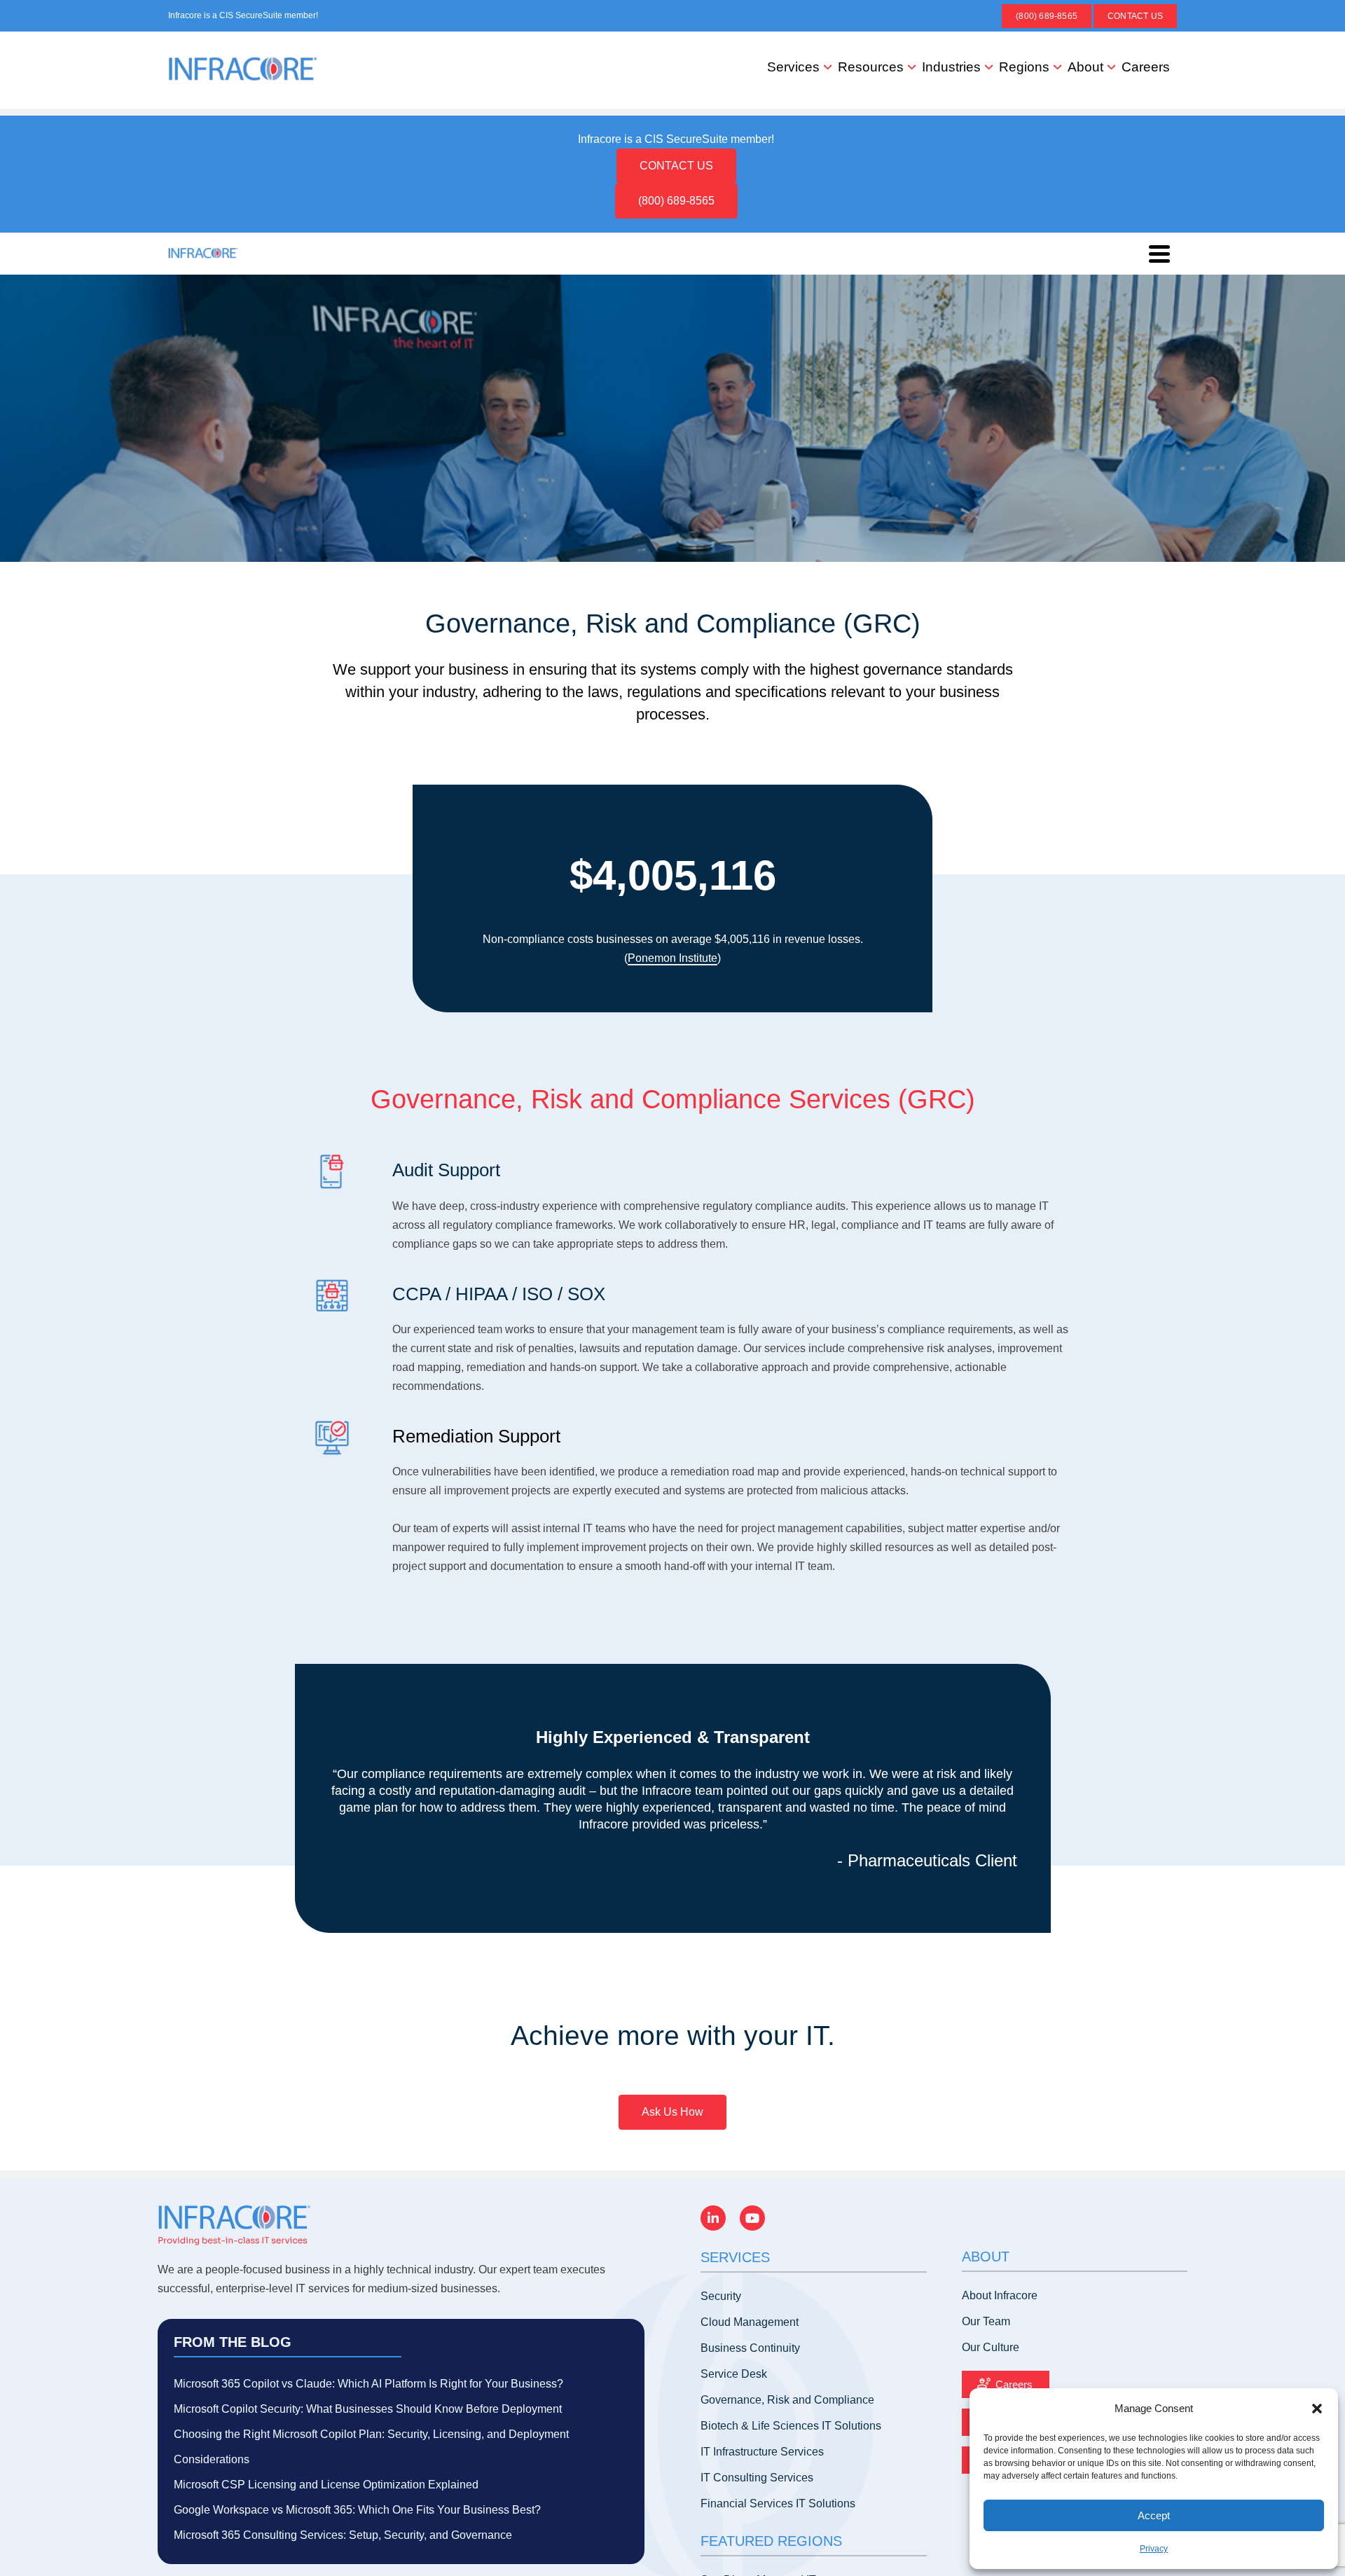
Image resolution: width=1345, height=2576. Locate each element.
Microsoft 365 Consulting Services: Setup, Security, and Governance (343, 2535)
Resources (871, 67)
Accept (1154, 2515)
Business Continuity (750, 2348)
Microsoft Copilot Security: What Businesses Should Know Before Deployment (368, 2409)
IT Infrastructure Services (762, 2452)
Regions (1024, 67)
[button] (1317, 2409)
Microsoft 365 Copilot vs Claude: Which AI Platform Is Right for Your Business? (368, 2384)
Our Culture (991, 2347)
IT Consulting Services (757, 2478)
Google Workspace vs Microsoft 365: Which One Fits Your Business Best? (357, 2510)
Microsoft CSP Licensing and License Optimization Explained (326, 2485)
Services (793, 67)
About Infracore (1000, 2295)
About (1085, 67)
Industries (951, 67)
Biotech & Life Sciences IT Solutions (791, 2426)
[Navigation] (1159, 254)
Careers (1146, 67)
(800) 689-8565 (1047, 16)
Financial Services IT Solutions (778, 2503)
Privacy (1154, 2549)
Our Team (986, 2321)
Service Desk (734, 2374)
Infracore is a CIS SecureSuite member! (243, 15)
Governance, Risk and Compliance (787, 2400)
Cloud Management (750, 2322)
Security (721, 2296)
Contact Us (1135, 16)
